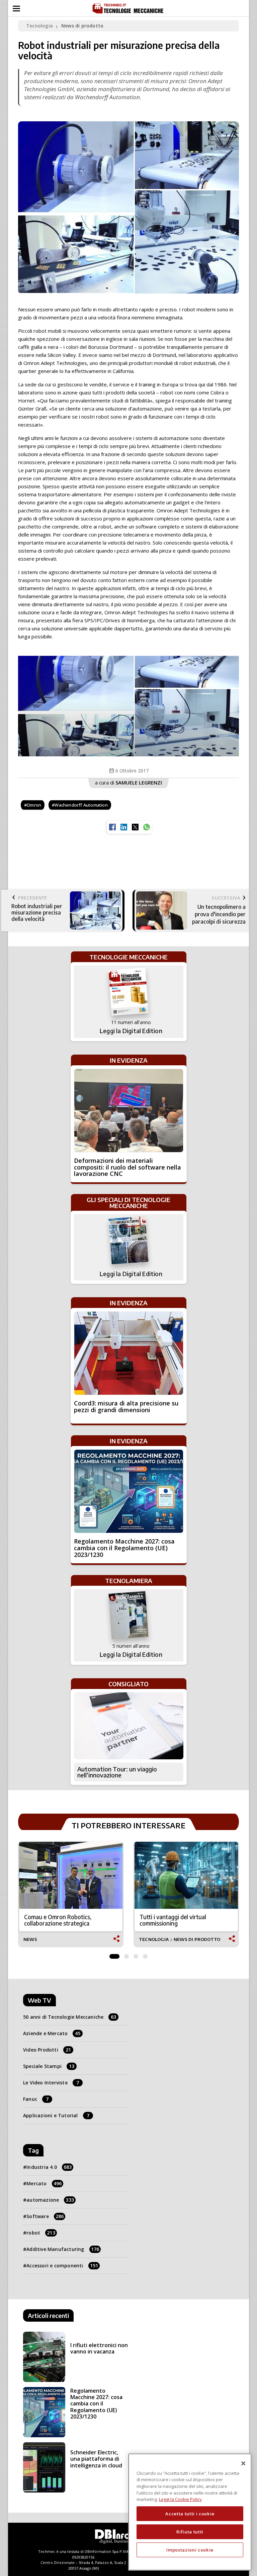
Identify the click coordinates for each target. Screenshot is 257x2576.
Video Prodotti (47, 2050)
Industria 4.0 (49, 2167)
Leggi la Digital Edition (131, 1031)
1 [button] (114, 1955)
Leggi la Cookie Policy (180, 2499)
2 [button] (126, 1955)
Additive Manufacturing (63, 2249)
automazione (50, 2200)
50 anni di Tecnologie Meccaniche (70, 2017)
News (30, 1939)
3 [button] (136, 1955)
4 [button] (145, 1955)
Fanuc (36, 2099)
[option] (128, 706)
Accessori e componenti (62, 2266)
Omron (34, 805)
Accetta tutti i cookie (190, 2514)
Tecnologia (39, 26)
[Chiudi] (243, 2463)
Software (45, 2216)
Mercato (44, 2183)
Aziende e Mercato (52, 2033)
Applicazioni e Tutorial (56, 2115)
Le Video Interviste (51, 2083)
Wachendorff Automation (81, 805)
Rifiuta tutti (190, 2532)
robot (41, 2233)
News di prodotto (82, 26)
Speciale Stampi (49, 2066)
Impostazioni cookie (190, 2550)
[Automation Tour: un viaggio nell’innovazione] (129, 1726)
